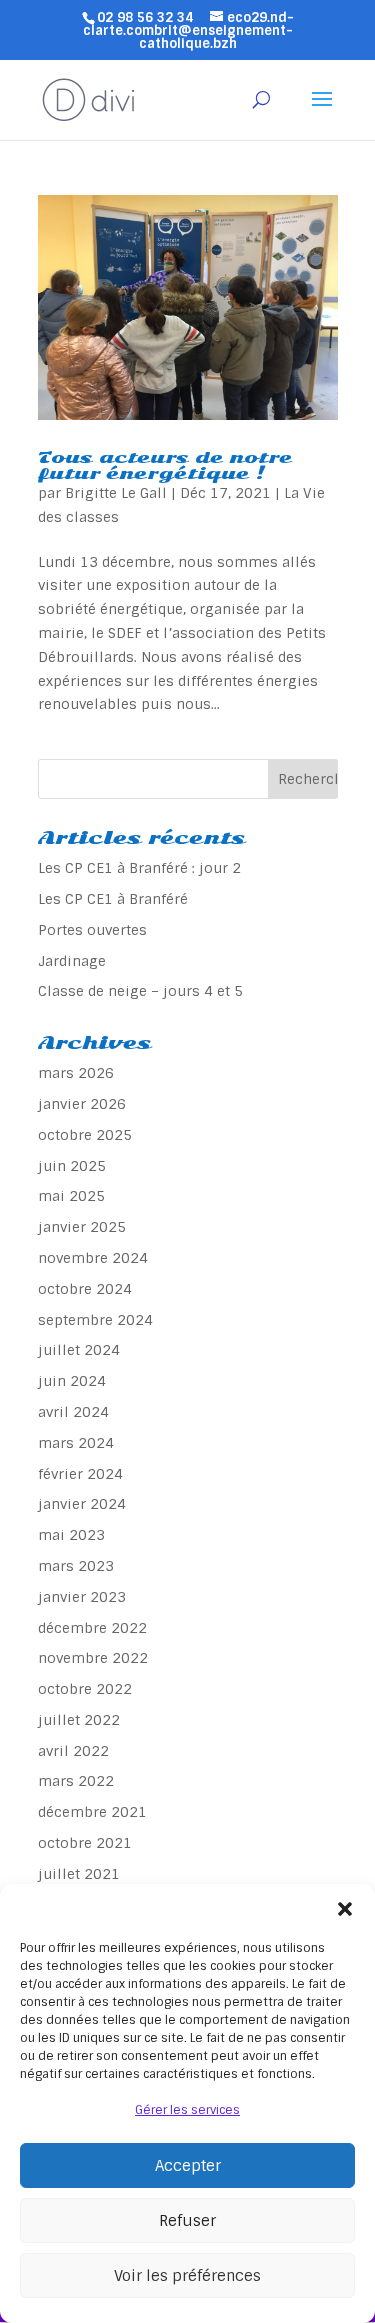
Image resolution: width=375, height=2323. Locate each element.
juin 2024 (72, 1381)
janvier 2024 (82, 1504)
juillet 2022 (79, 1720)
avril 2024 (73, 1412)
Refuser (187, 2221)
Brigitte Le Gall (116, 493)
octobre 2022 (85, 1689)
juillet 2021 (79, 1874)
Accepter (188, 2166)
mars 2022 (76, 1781)
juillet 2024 (79, 1350)
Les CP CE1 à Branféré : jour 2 (139, 868)
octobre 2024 (85, 1289)
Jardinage (72, 961)
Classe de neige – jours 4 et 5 (140, 991)
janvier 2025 (82, 1227)
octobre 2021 (85, 1843)
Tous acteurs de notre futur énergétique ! (165, 465)
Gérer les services (187, 2110)
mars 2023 (76, 1566)
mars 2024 (76, 1443)
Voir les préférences (187, 2276)
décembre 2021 (92, 1812)
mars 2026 (76, 1073)
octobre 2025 (85, 1135)
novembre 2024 (93, 1258)
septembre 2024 (95, 1320)
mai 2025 (71, 1196)
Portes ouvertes (92, 930)
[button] (345, 1909)
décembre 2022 (92, 1628)
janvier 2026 (82, 1104)
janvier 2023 (82, 1597)
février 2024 (80, 1474)
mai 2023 (71, 1535)
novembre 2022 (93, 1658)
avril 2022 (73, 1751)
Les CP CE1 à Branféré (113, 899)
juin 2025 (72, 1166)
